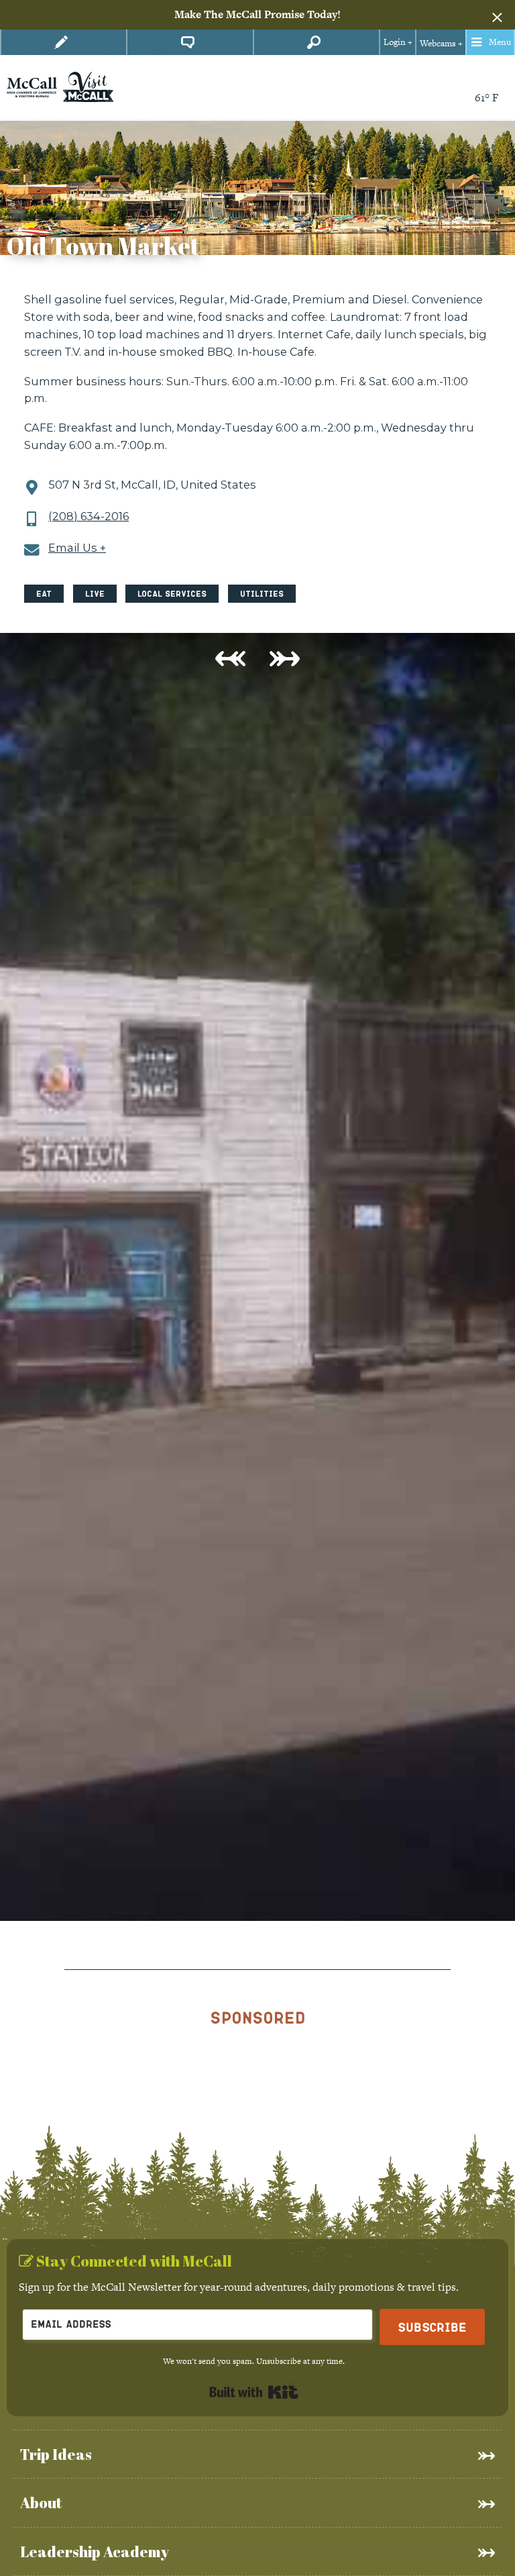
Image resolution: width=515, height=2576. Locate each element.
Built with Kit (254, 2392)
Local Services (172, 594)
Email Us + (77, 548)
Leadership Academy (95, 2552)
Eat (44, 594)
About (41, 2503)
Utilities (262, 594)
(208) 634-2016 (89, 516)
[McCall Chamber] (32, 86)
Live (95, 594)
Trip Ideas (56, 2454)
